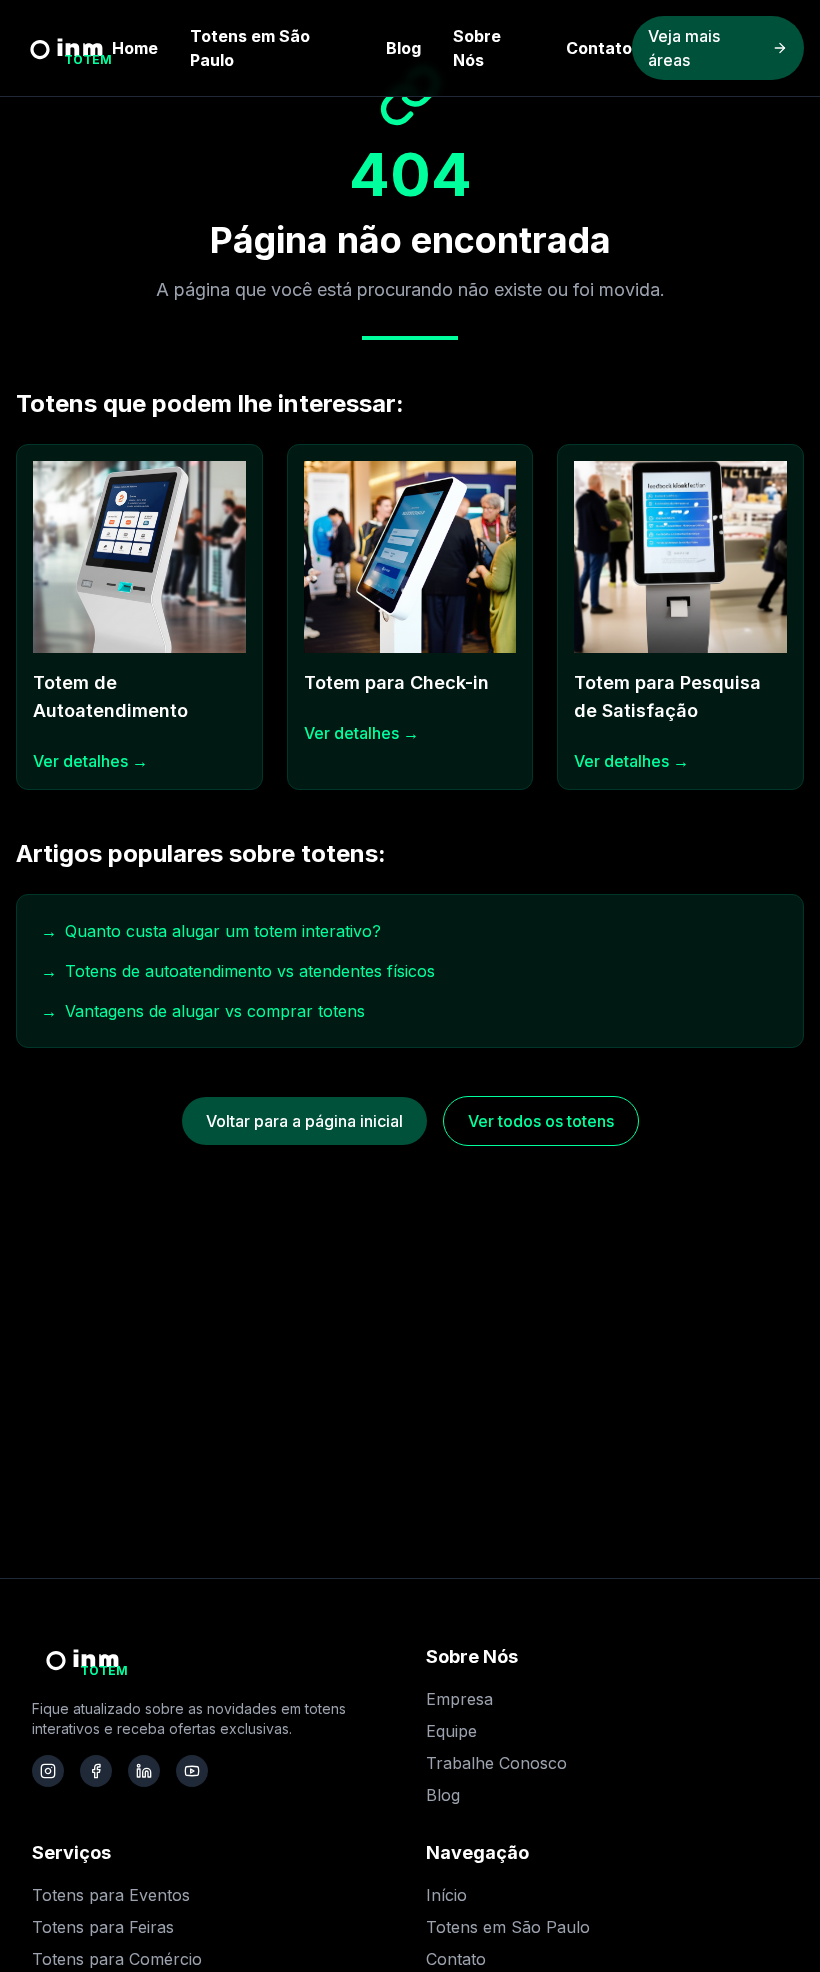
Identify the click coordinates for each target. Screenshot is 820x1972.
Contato (599, 48)
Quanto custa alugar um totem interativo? (211, 931)
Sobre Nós (477, 48)
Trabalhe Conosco (496, 1763)
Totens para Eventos (111, 1895)
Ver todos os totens (541, 1121)
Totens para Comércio (117, 1959)
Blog (403, 48)
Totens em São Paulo (250, 48)
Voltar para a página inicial (304, 1121)
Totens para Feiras (103, 1927)
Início (446, 1895)
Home (135, 48)
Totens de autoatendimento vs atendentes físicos (238, 971)
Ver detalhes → (90, 761)
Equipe (451, 1731)
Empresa (459, 1699)
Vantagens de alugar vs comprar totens (203, 1011)
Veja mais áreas (684, 48)
